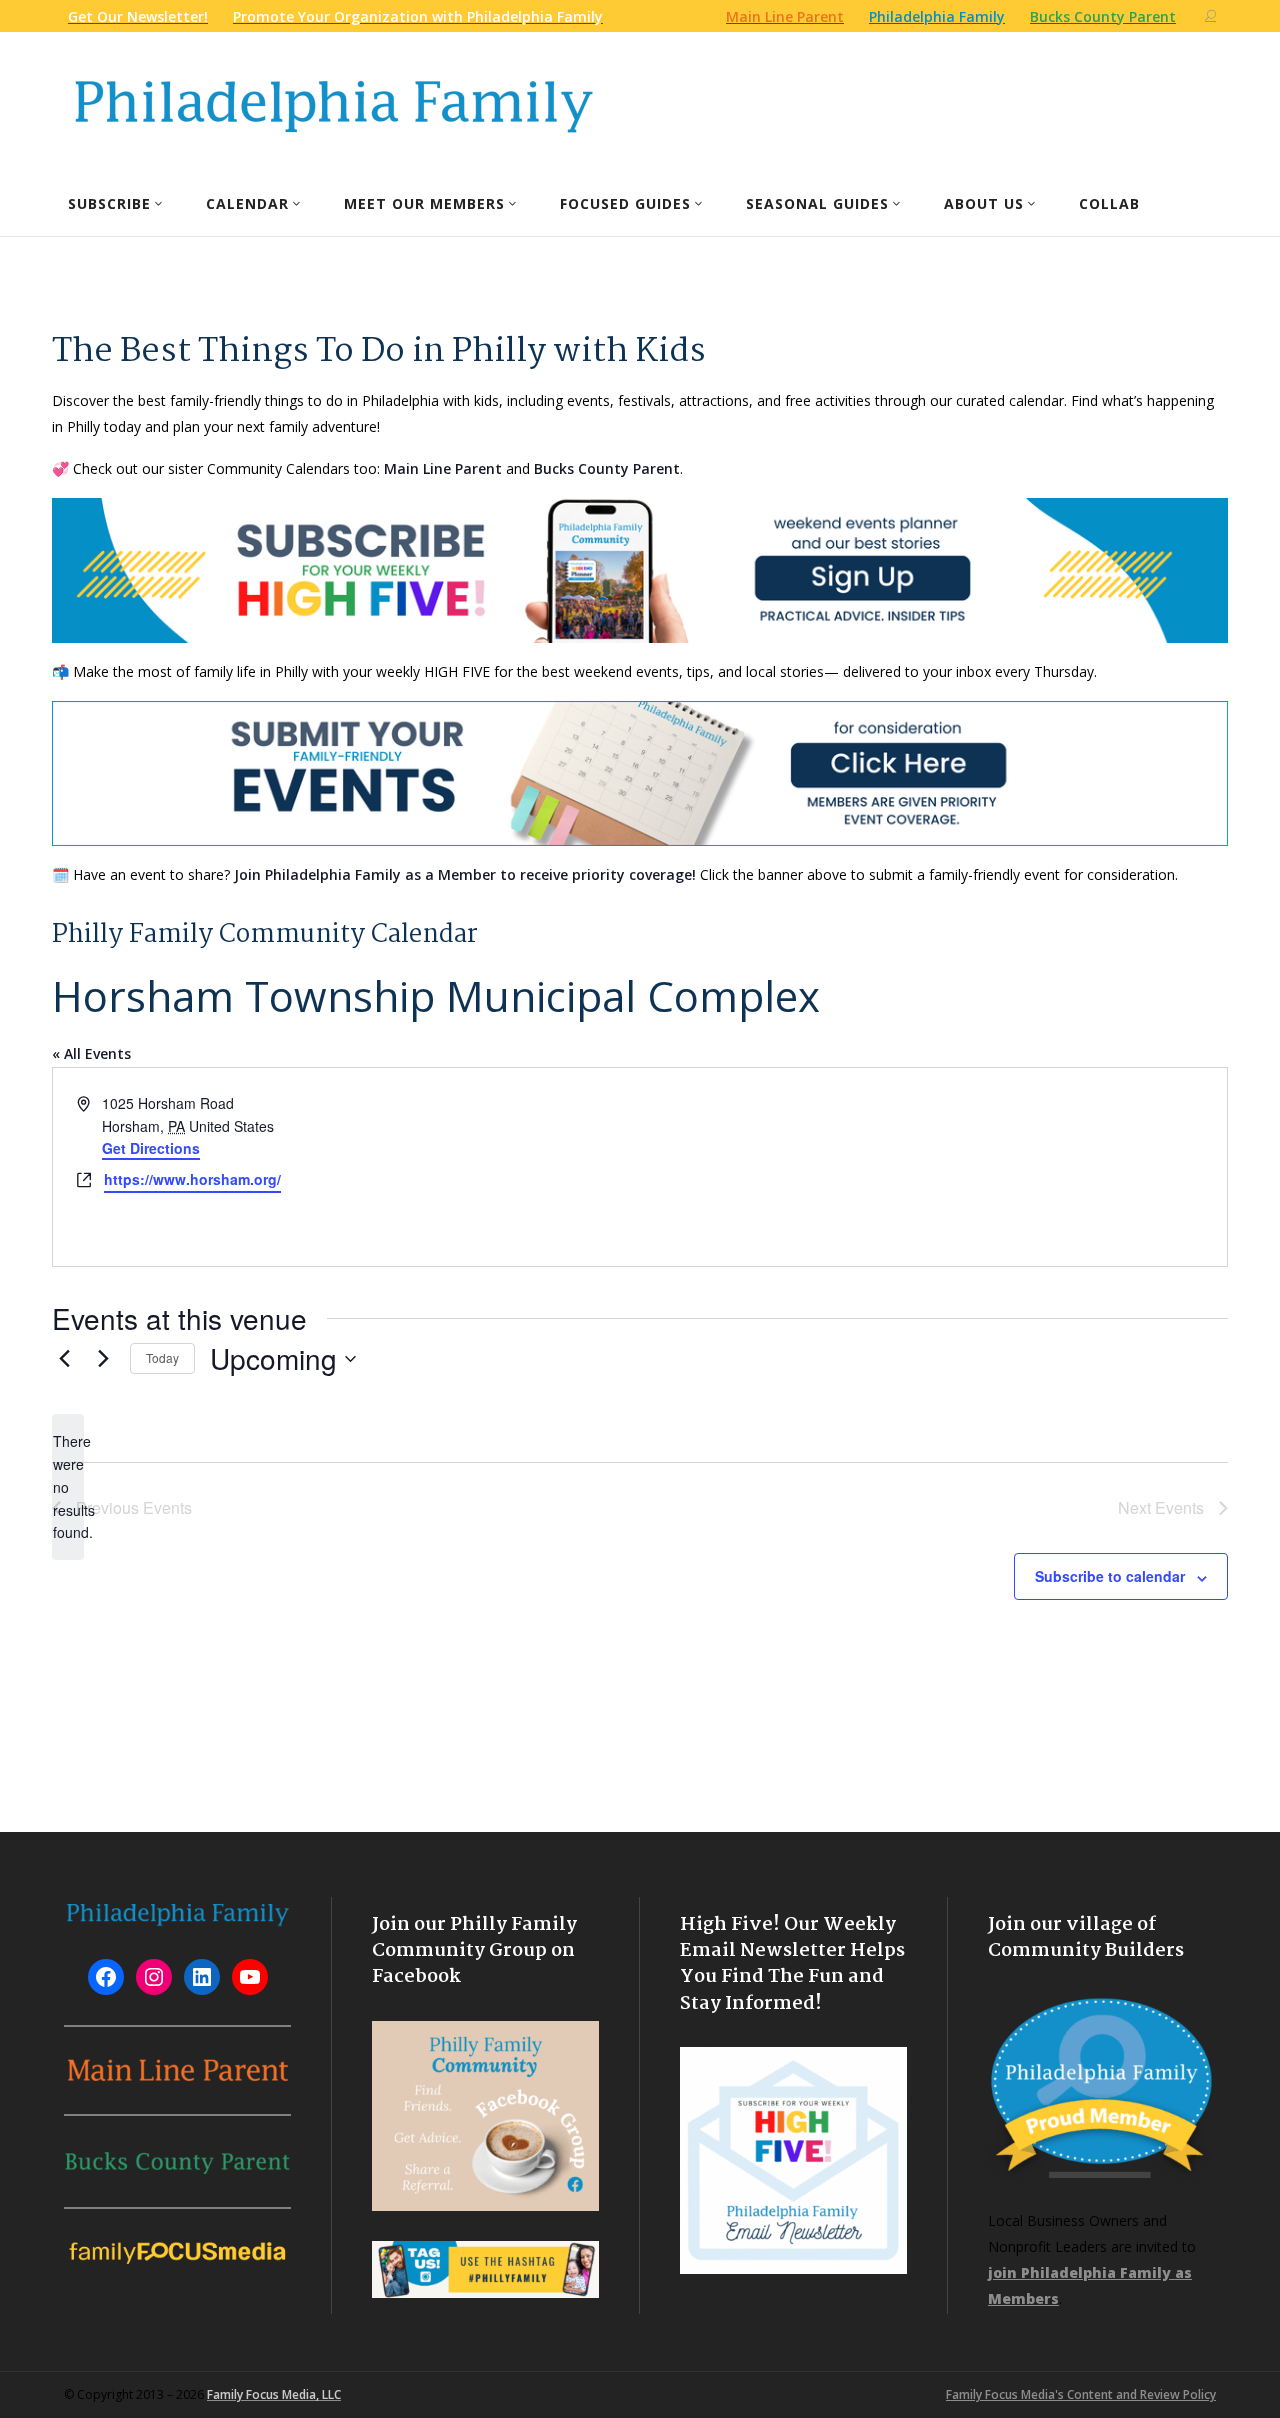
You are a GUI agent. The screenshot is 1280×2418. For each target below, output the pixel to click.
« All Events (91, 1053)
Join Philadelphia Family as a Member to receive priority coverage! (465, 874)
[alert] (68, 1486)
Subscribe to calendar (1110, 1576)
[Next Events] (103, 1359)
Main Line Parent (443, 468)
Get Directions (151, 1148)
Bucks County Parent (607, 468)
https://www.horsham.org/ (192, 1179)
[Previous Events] (64, 1359)
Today (162, 1357)
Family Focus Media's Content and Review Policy (1081, 2394)
